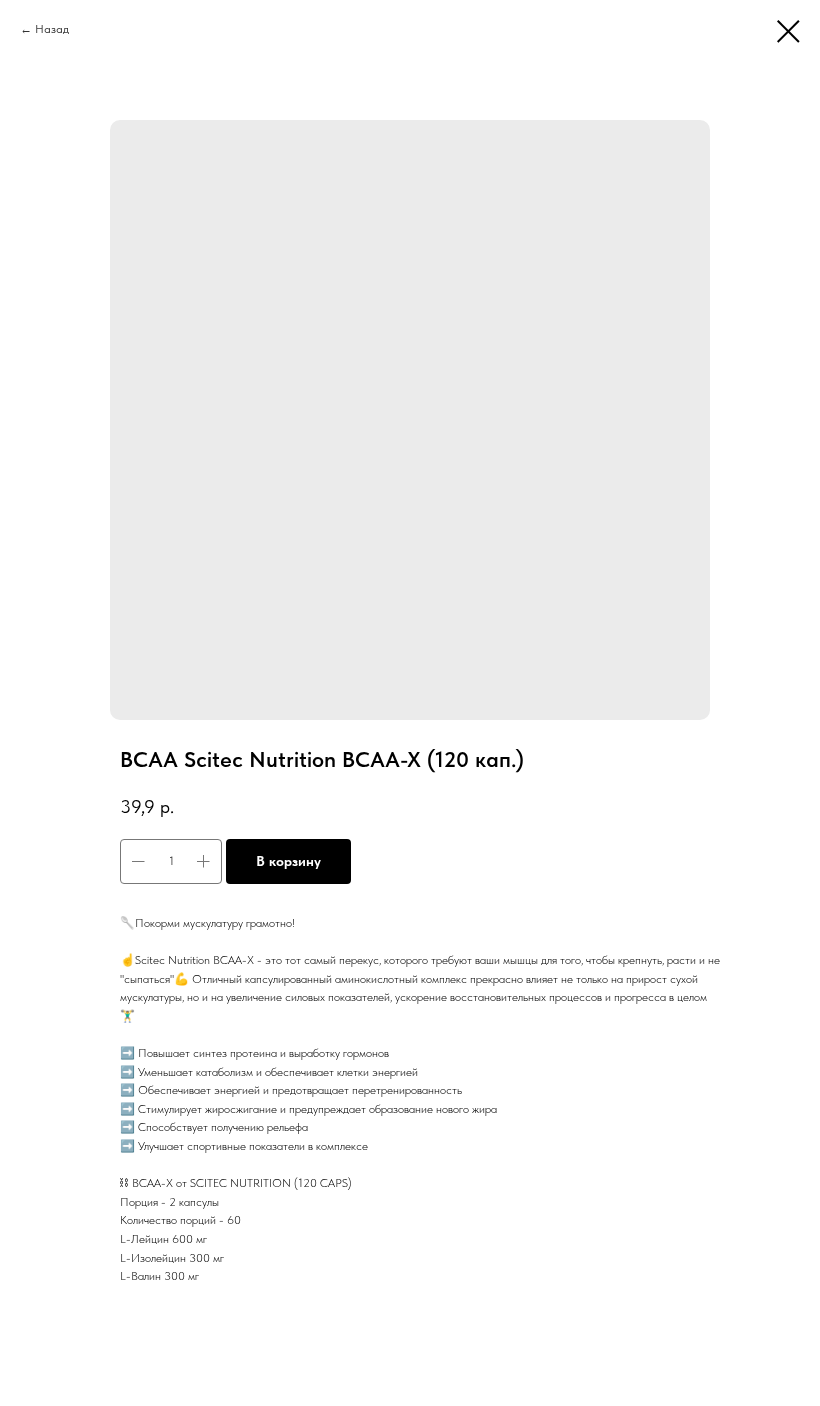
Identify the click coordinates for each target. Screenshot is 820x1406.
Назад (52, 29)
